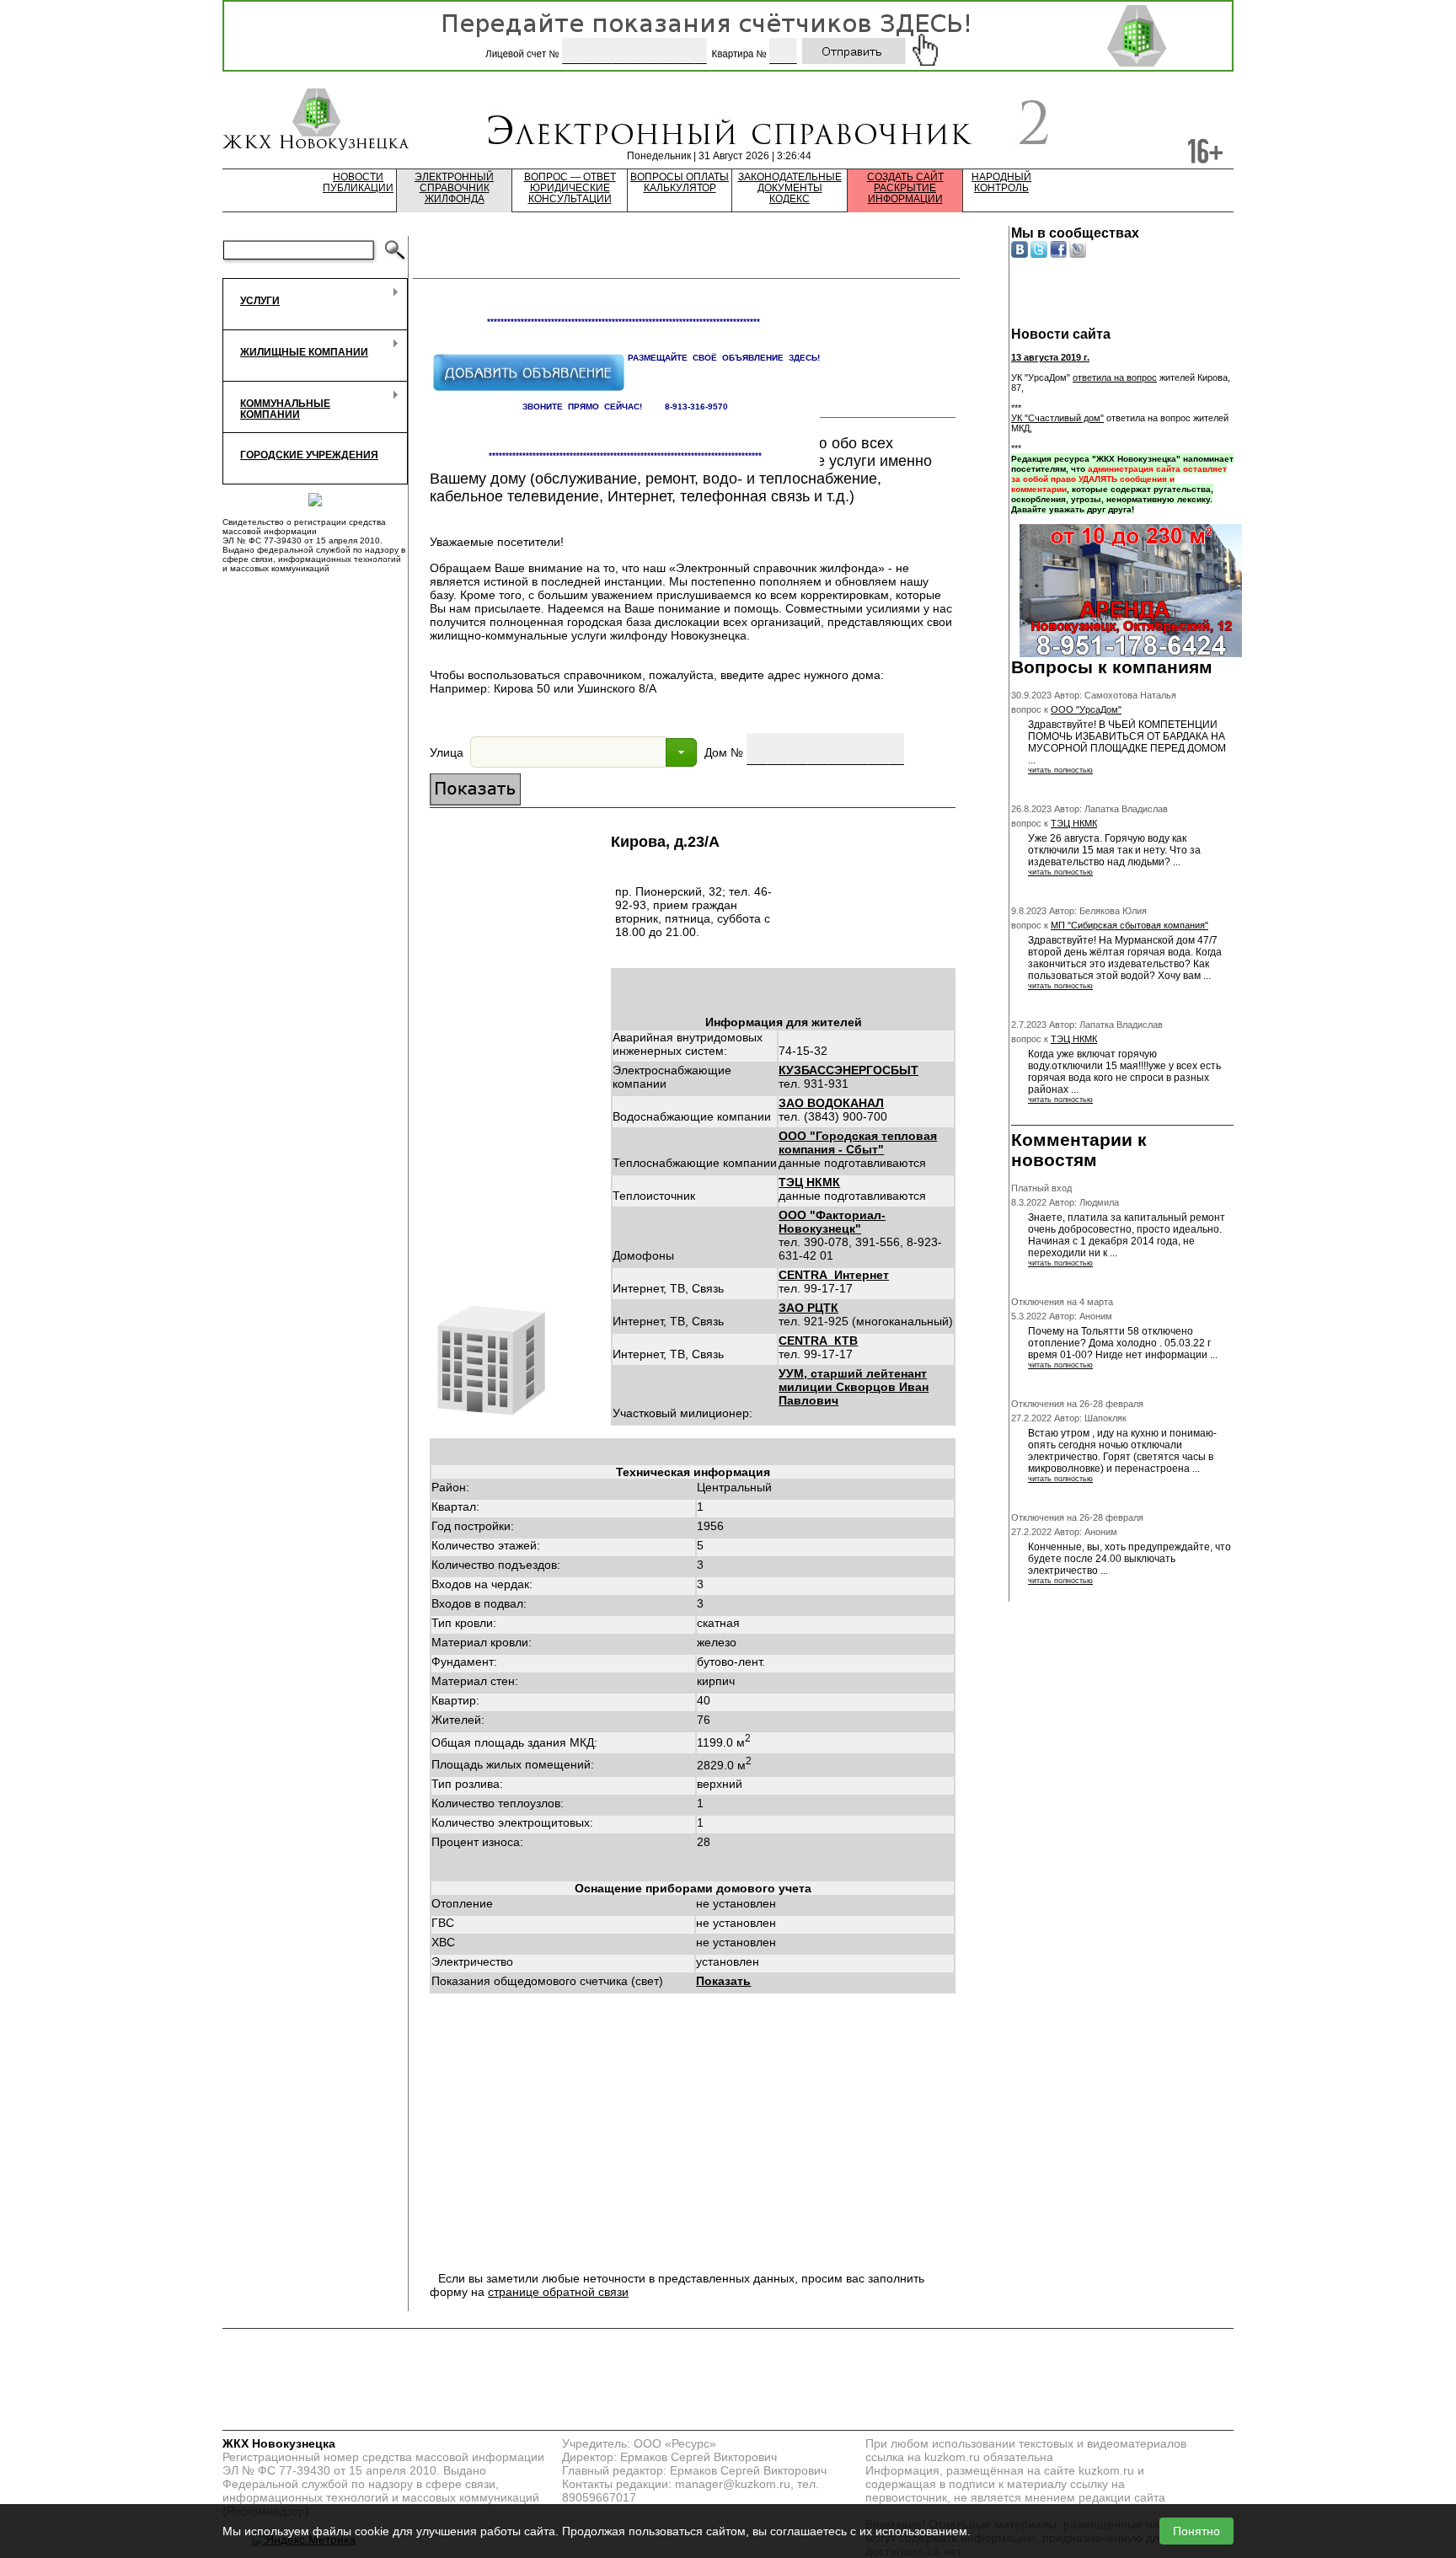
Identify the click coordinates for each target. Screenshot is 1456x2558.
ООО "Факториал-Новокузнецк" (832, 1222)
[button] (681, 752)
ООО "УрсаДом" (1086, 709)
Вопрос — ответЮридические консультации (570, 188)
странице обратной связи (558, 2292)
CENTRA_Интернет (834, 1275)
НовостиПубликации (358, 183)
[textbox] (568, 752)
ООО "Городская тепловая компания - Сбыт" (858, 1143)
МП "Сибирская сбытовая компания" (1129, 925)
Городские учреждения (309, 455)
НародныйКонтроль (1001, 183)
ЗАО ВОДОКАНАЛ (831, 1103)
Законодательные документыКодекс (790, 188)
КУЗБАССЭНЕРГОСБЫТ (848, 1070)
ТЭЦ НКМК (809, 1182)
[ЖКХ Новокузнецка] (316, 121)
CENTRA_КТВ (818, 1341)
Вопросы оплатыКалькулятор (680, 183)
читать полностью (1060, 770)
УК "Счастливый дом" (1057, 418)
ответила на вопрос (1115, 377)
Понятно (1196, 2531)
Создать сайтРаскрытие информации (905, 188)
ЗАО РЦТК (808, 1308)
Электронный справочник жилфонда (454, 188)
